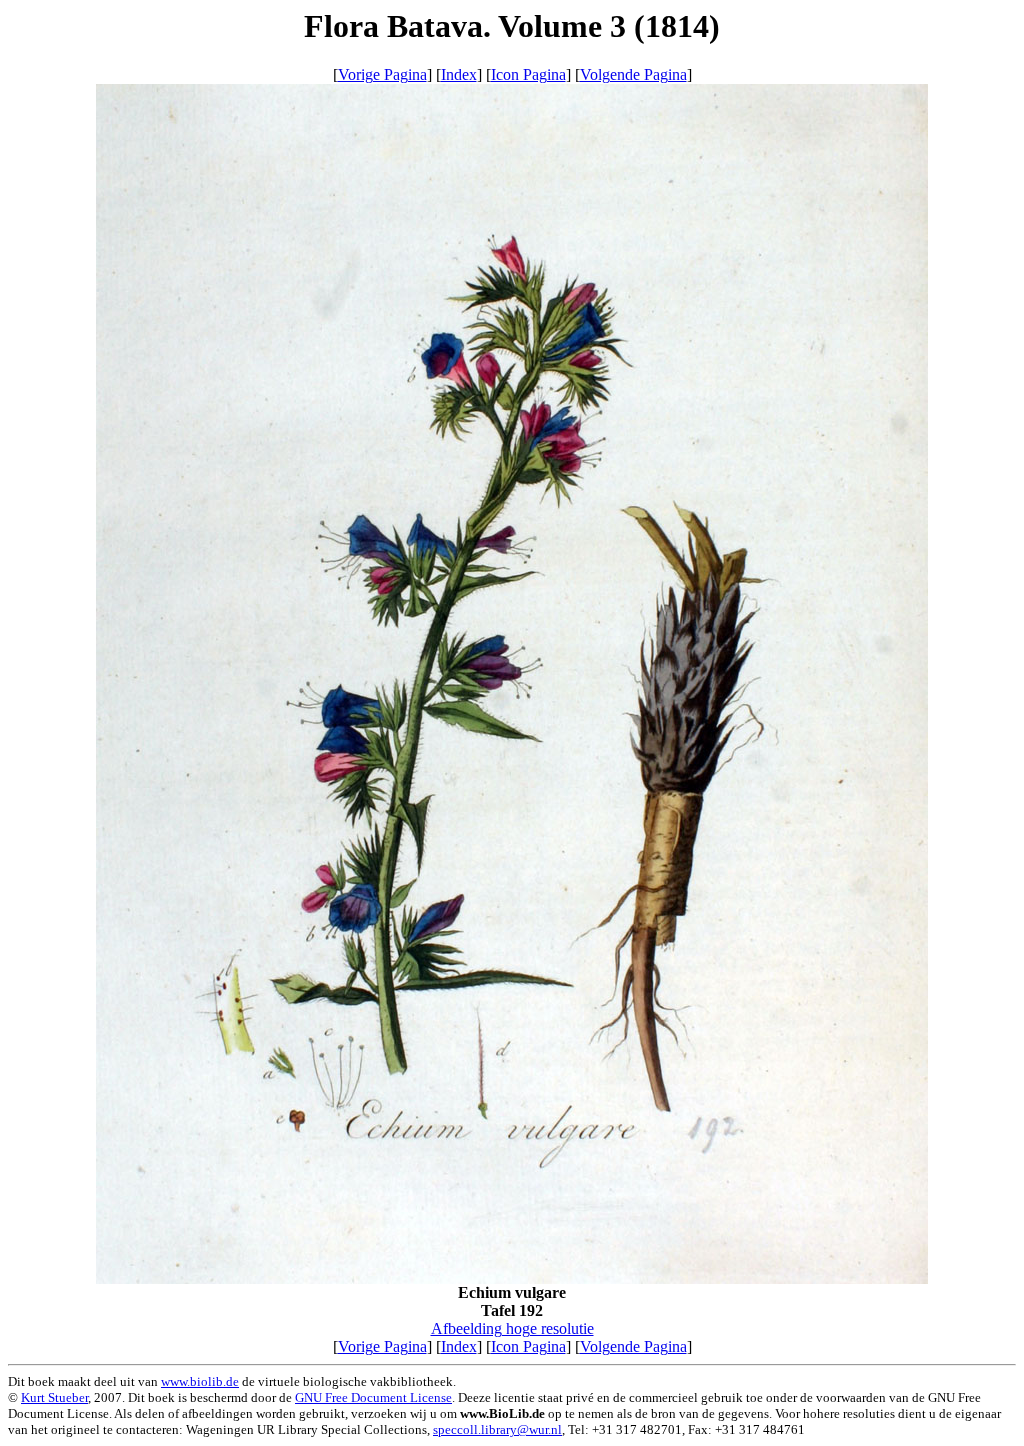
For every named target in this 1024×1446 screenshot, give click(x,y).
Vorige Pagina (382, 74)
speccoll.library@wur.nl (497, 1429)
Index (459, 74)
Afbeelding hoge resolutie (512, 1328)
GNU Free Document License (373, 1397)
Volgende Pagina (633, 74)
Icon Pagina (528, 74)
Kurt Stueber (54, 1397)
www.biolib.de (200, 1381)
